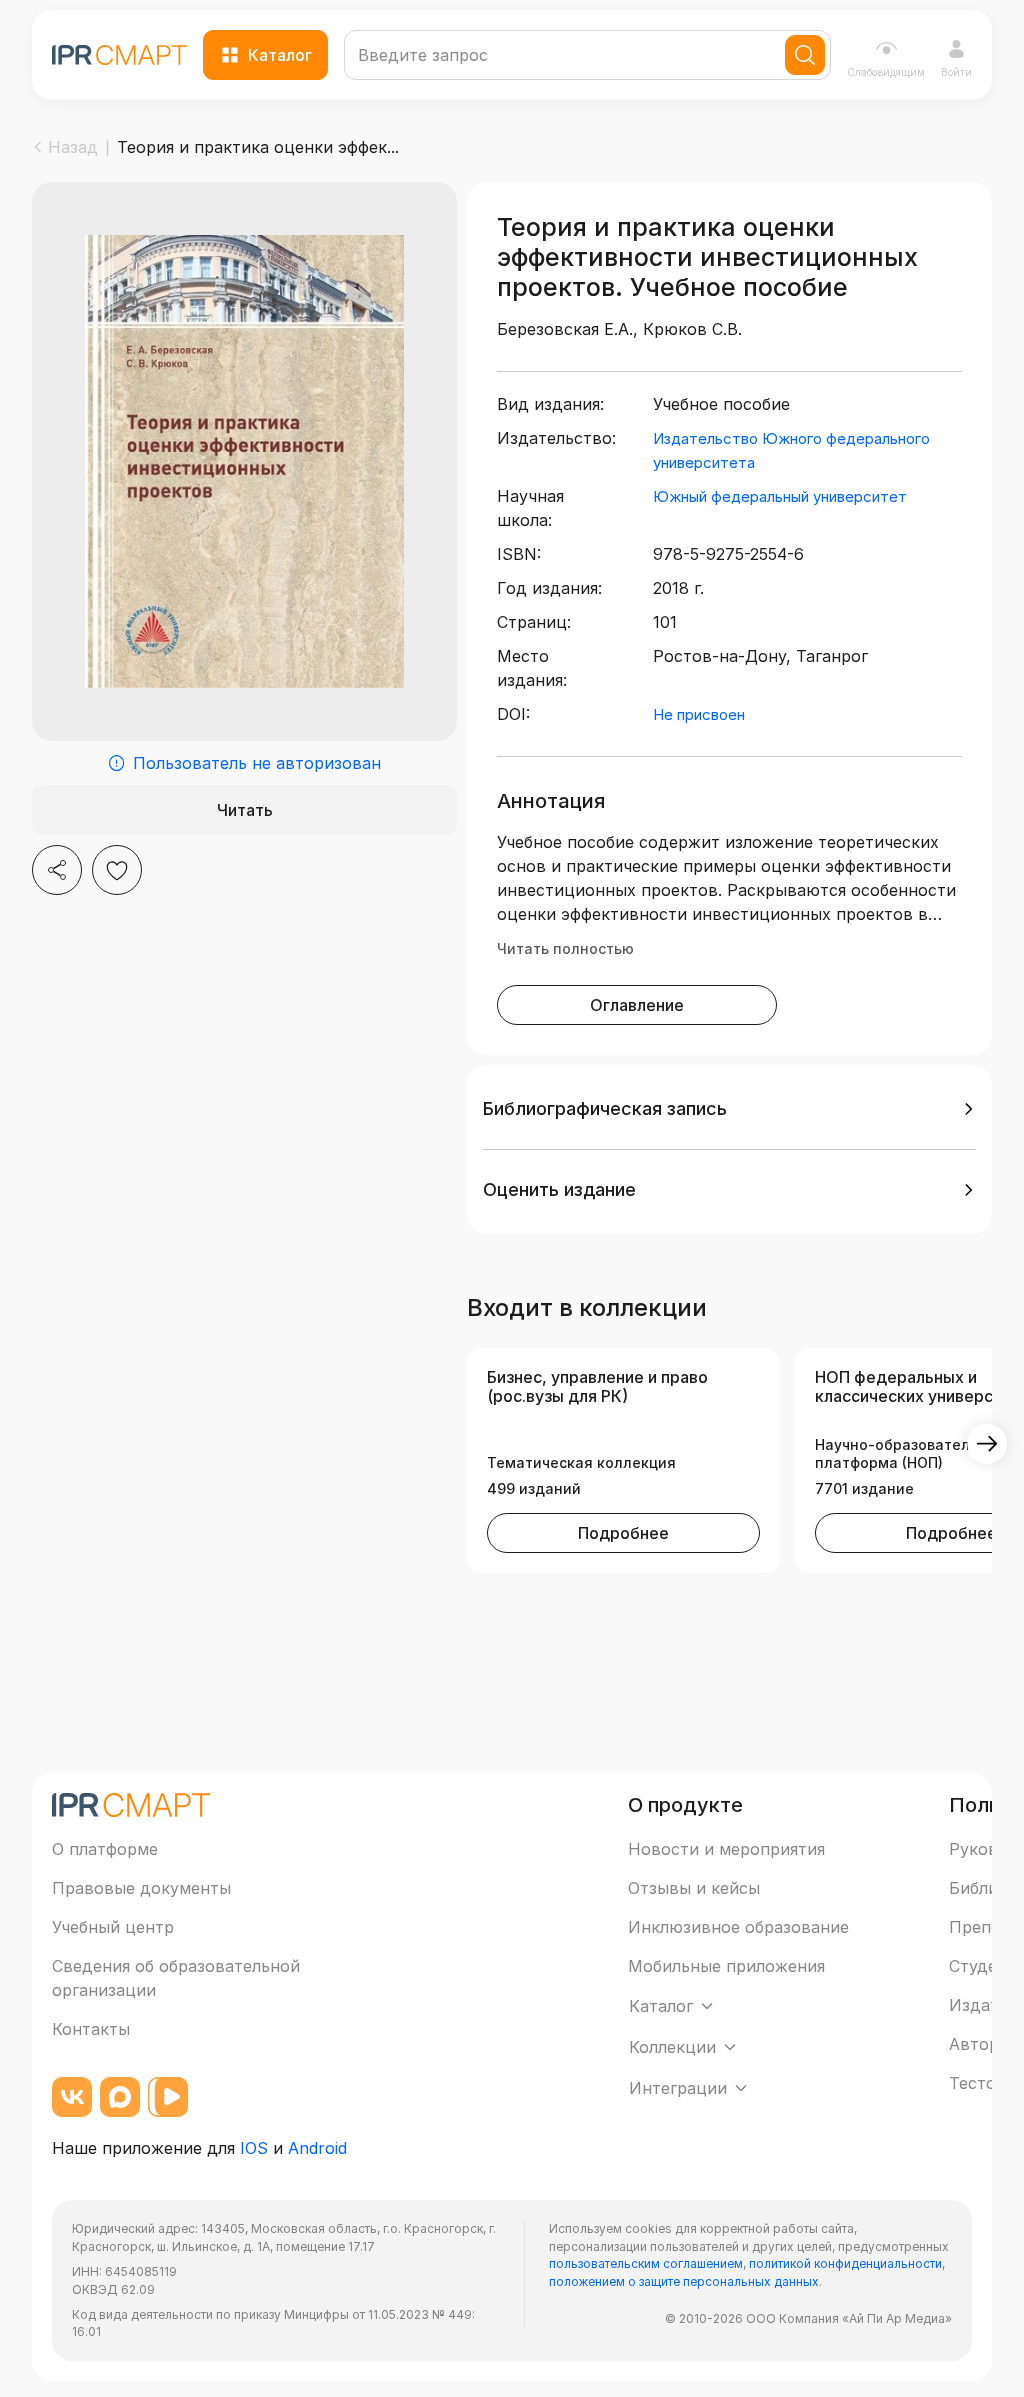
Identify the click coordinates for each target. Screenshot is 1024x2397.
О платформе (105, 1849)
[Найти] (805, 55)
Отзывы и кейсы (694, 1888)
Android (317, 2148)
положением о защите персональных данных (684, 2281)
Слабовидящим (886, 72)
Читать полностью (565, 948)
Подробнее (623, 1533)
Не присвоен (699, 714)
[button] (729, 1109)
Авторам (984, 2044)
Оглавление (637, 1005)
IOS (254, 2148)
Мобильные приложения (726, 1966)
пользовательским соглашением (646, 2263)
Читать (245, 810)
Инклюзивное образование (738, 1927)
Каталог (280, 55)
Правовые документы (141, 1888)
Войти (956, 72)
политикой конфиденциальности (845, 2263)
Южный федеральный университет (780, 496)
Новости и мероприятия (726, 1849)
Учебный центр (113, 1927)
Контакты (91, 2029)
